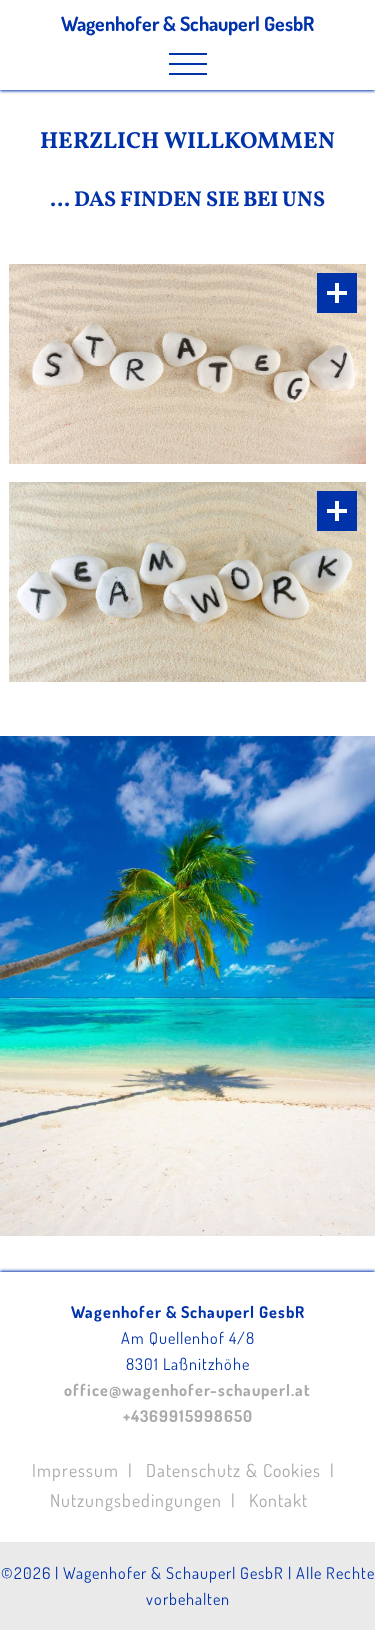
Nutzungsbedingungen (136, 1500)
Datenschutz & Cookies (233, 1470)
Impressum (75, 1470)
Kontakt (278, 1500)
